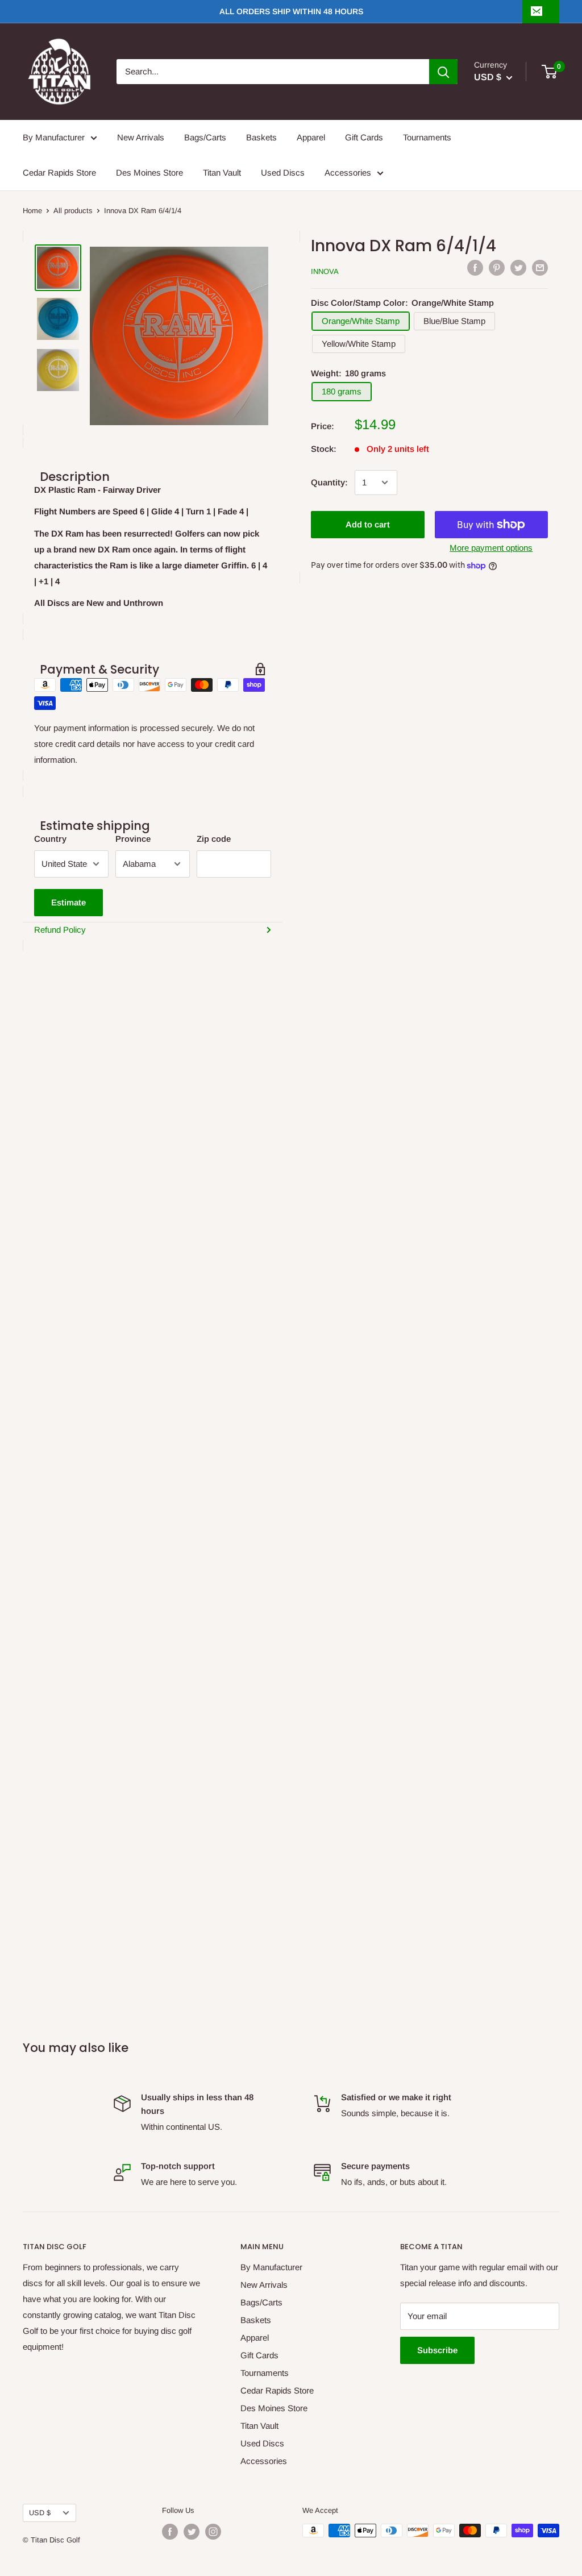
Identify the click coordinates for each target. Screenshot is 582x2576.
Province (133, 839)
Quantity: (329, 482)
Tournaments (427, 137)
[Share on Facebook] (475, 268)
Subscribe (437, 2350)
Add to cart (368, 524)
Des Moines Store (149, 173)
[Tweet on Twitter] (518, 268)
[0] (550, 72)
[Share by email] (540, 268)
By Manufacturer (54, 137)
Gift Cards (364, 137)
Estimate (68, 902)
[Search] (443, 72)
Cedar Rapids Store (59, 173)
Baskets (261, 137)
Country (50, 839)
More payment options (491, 548)
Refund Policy (60, 930)
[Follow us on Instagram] (213, 2532)
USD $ (40, 2513)
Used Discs (283, 173)
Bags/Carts (205, 137)
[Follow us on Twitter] (192, 2532)
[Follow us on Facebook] (170, 2532)
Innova (325, 271)
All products (73, 211)
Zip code (214, 839)
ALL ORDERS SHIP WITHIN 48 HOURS (291, 11)
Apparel (311, 137)
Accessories (348, 173)
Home (32, 211)
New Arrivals (141, 137)
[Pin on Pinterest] (497, 268)
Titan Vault (222, 173)
